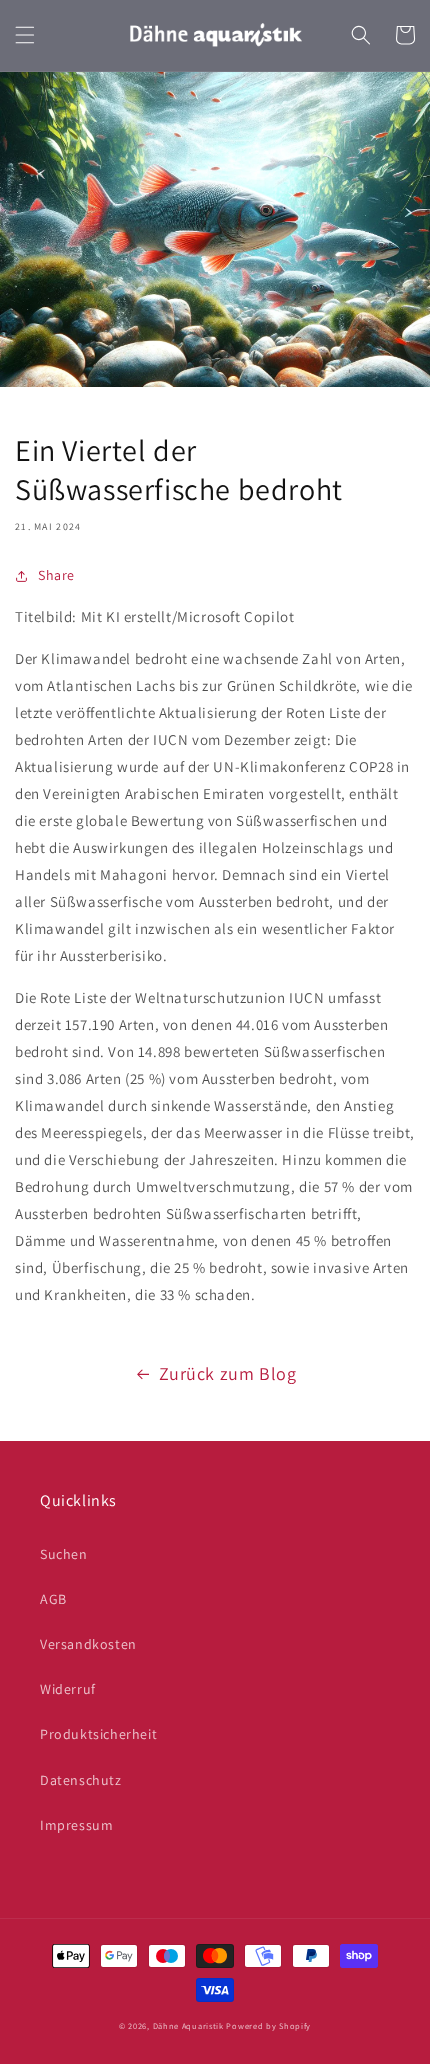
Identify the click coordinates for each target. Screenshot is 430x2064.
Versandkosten (88, 1644)
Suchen (64, 1554)
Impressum (76, 1825)
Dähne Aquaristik (188, 2025)
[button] (25, 35)
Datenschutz (81, 1780)
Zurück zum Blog (228, 1373)
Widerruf (68, 1689)
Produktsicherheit (98, 1734)
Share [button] (56, 575)
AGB (53, 1599)
